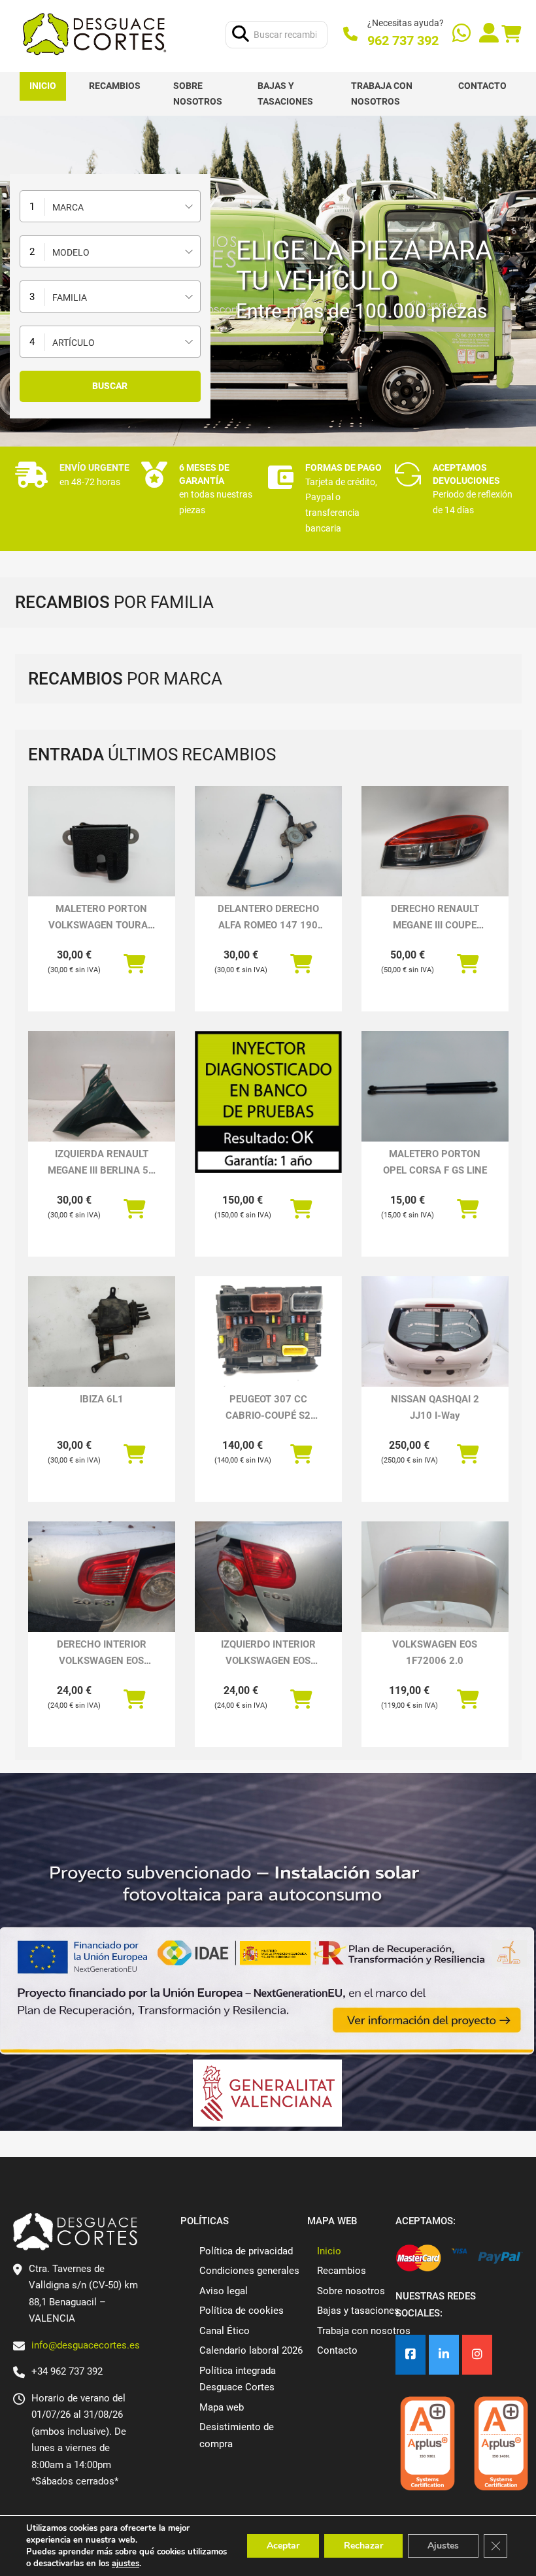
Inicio (43, 86)
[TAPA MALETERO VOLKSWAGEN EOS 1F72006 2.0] (435, 1577)
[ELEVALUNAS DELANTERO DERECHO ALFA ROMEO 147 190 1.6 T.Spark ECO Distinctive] (268, 841)
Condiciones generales (249, 2271)
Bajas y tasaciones (285, 93)
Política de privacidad (246, 2251)
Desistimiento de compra (237, 2435)
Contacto (482, 86)
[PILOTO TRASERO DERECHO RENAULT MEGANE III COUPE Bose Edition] (435, 841)
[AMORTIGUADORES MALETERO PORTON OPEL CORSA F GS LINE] (435, 1086)
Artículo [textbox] (74, 343)
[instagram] (477, 2355)
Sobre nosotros (198, 93)
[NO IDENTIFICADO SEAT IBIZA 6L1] (102, 1331)
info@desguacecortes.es (86, 2345)
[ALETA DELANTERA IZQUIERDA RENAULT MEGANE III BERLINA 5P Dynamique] (102, 1086)
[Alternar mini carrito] (511, 34)
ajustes (126, 2564)
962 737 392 (403, 41)
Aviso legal (224, 2291)
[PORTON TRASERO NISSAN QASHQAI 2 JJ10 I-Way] (435, 1331)
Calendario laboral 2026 (251, 2350)
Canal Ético (225, 2331)
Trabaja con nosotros (382, 93)
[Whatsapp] (461, 34)
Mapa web (222, 2407)
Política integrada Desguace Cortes (238, 2379)
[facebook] (410, 2355)
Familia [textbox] (70, 297)
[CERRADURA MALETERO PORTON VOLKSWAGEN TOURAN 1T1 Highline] (102, 841)
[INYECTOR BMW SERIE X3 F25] (268, 1102)
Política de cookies (242, 2311)
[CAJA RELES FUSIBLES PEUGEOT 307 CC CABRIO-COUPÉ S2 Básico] (268, 1331)
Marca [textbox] (68, 207)
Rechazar (363, 2546)
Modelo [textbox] (71, 252)
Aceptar (283, 2546)
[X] (444, 2355)
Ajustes (443, 2546)
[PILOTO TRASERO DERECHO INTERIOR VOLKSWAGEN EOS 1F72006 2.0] (102, 1577)
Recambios (115, 86)
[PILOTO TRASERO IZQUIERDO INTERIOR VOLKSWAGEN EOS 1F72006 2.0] (268, 1577)
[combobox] (110, 206)
